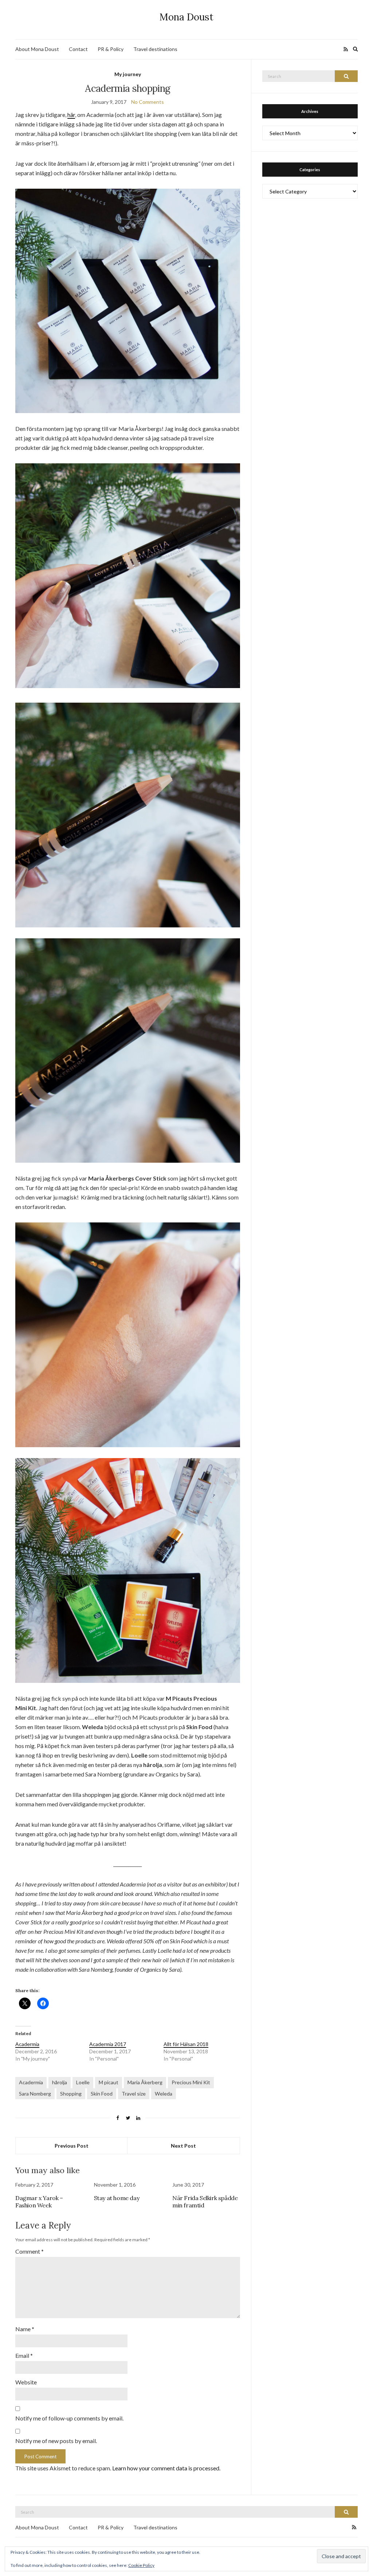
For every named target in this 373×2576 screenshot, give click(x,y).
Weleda (164, 2094)
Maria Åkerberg (145, 2082)
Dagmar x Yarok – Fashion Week (39, 2202)
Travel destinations (155, 49)
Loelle (83, 2082)
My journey (128, 74)
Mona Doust (186, 17)
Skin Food (102, 2094)
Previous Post (72, 2146)
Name (25, 2329)
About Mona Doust (37, 49)
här (71, 115)
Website (26, 2382)
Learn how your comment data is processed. (166, 2468)
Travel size (134, 2094)
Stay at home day (117, 2198)
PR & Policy (111, 49)
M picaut (109, 2082)
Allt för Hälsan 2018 (186, 2044)
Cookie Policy (141, 2565)
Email (24, 2355)
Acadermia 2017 (108, 2044)
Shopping (71, 2094)
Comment (30, 2251)
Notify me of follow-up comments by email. (69, 2418)
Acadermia (27, 2044)
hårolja (60, 2082)
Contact (78, 49)
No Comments (148, 102)
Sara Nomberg (35, 2094)
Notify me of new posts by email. (56, 2441)
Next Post (183, 2146)
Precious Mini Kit (191, 2082)
